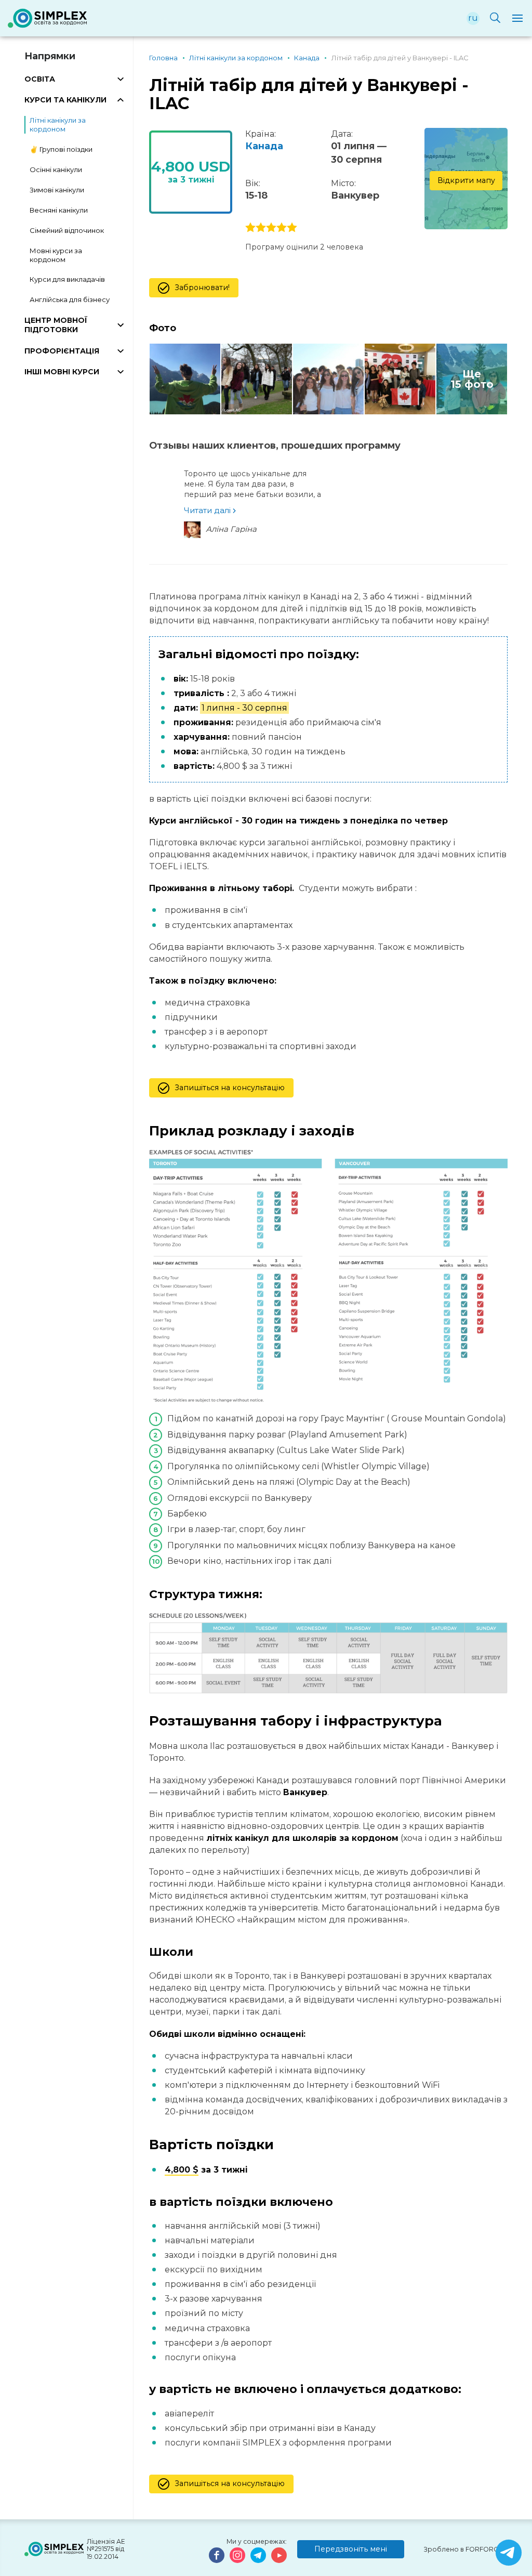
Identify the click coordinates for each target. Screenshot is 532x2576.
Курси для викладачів (67, 279)
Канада (264, 146)
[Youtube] (279, 2555)
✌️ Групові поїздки (61, 149)
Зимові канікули (57, 190)
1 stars (250, 228)
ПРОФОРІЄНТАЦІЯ (62, 351)
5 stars (292, 228)
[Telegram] (258, 2555)
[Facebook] (217, 2555)
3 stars (271, 228)
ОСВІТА (40, 79)
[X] (509, 2553)
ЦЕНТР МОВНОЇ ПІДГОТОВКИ (56, 325)
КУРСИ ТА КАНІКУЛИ (65, 100)
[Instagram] (237, 2555)
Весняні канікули (59, 210)
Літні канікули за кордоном (58, 125)
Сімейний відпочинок (67, 230)
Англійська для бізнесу (70, 299)
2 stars (261, 228)
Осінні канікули (56, 169)
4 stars (282, 228)
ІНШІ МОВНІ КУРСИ (62, 372)
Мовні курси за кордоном (56, 255)
